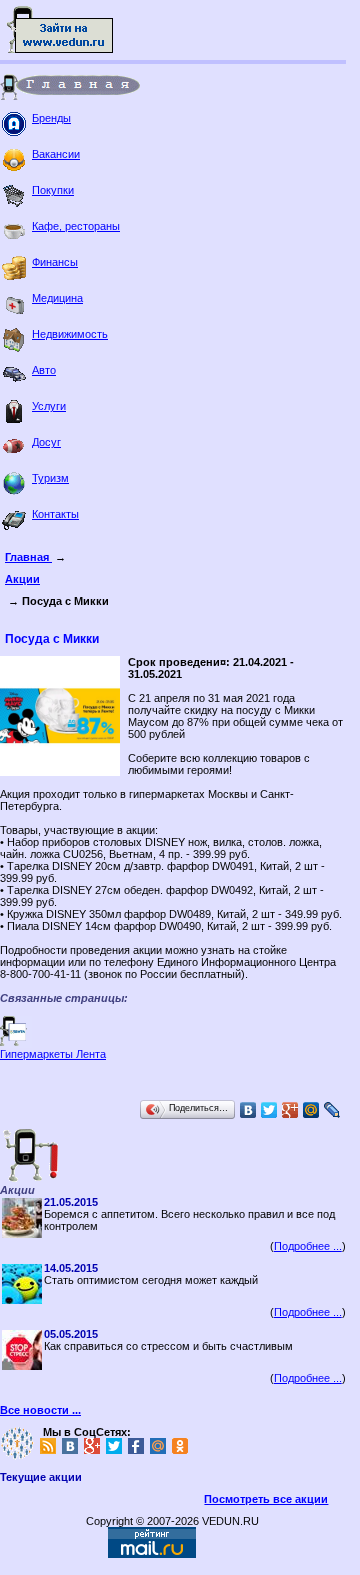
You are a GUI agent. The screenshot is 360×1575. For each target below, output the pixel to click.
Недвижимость (70, 334)
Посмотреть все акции (266, 1499)
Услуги (49, 406)
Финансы (55, 262)
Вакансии (56, 154)
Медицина (57, 298)
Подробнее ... (308, 1246)
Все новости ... (40, 1410)
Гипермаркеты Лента (53, 1054)
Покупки (53, 190)
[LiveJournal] (332, 1110)
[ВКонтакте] (248, 1110)
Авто (44, 370)
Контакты (55, 514)
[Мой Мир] (311, 1110)
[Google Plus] (290, 1110)
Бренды (51, 118)
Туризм (50, 478)
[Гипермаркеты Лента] (16, 1044)
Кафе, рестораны (76, 226)
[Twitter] (269, 1110)
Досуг (46, 442)
